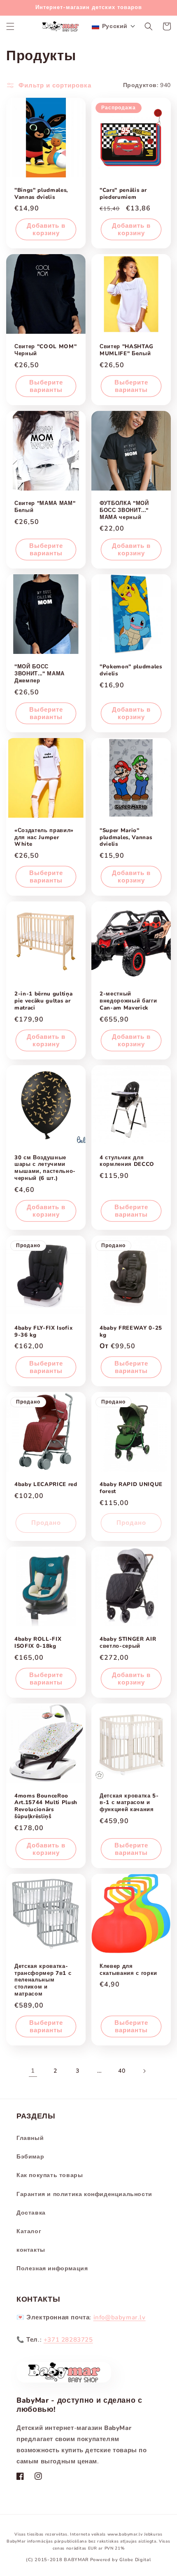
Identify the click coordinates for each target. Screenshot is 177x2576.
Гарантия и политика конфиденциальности (84, 2194)
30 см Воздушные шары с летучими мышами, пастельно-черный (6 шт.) (45, 1168)
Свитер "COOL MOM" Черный (45, 350)
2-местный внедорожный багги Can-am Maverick (128, 1001)
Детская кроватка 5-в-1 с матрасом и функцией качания (129, 1803)
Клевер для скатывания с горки (128, 1970)
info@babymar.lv (120, 2317)
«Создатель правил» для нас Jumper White (44, 837)
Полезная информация (52, 2268)
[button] (10, 26)
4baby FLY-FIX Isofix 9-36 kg (43, 1332)
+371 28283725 (68, 2340)
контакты (31, 2250)
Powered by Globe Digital (121, 2560)
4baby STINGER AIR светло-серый (128, 1643)
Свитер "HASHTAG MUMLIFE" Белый (127, 350)
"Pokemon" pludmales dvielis (131, 670)
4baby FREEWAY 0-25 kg (131, 1332)
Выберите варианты (46, 386)
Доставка (31, 2213)
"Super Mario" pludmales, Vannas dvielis (126, 837)
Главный (30, 2138)
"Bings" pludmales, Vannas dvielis (41, 194)
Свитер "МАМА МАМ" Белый (45, 507)
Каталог (29, 2231)
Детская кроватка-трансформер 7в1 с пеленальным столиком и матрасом (43, 1980)
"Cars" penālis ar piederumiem (123, 194)
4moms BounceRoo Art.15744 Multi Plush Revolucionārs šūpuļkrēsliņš (46, 1806)
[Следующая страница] (144, 2071)
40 (122, 2071)
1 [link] (33, 2071)
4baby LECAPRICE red (46, 1485)
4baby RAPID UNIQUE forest (131, 1488)
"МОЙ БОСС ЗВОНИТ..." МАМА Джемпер (40, 674)
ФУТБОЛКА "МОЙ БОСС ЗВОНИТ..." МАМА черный (124, 510)
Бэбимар (30, 2157)
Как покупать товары (50, 2175)
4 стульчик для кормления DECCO (127, 1161)
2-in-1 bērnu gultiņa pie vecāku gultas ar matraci (43, 1001)
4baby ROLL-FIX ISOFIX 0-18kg (38, 1643)
